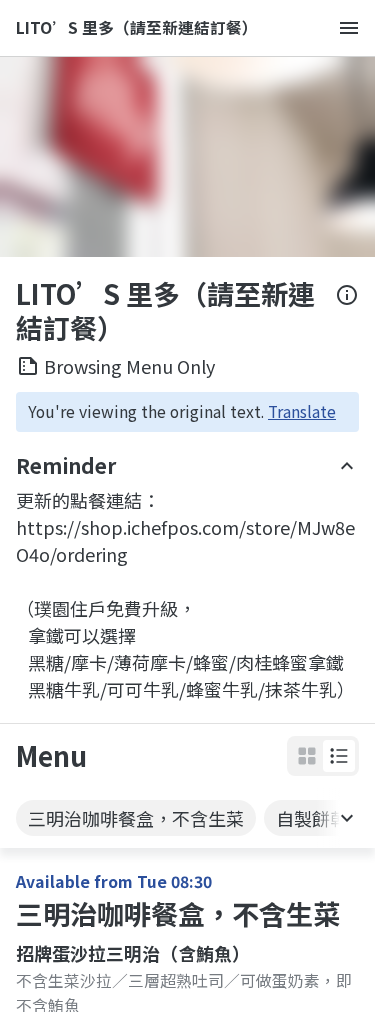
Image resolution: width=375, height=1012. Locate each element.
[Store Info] (347, 311)
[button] (339, 756)
